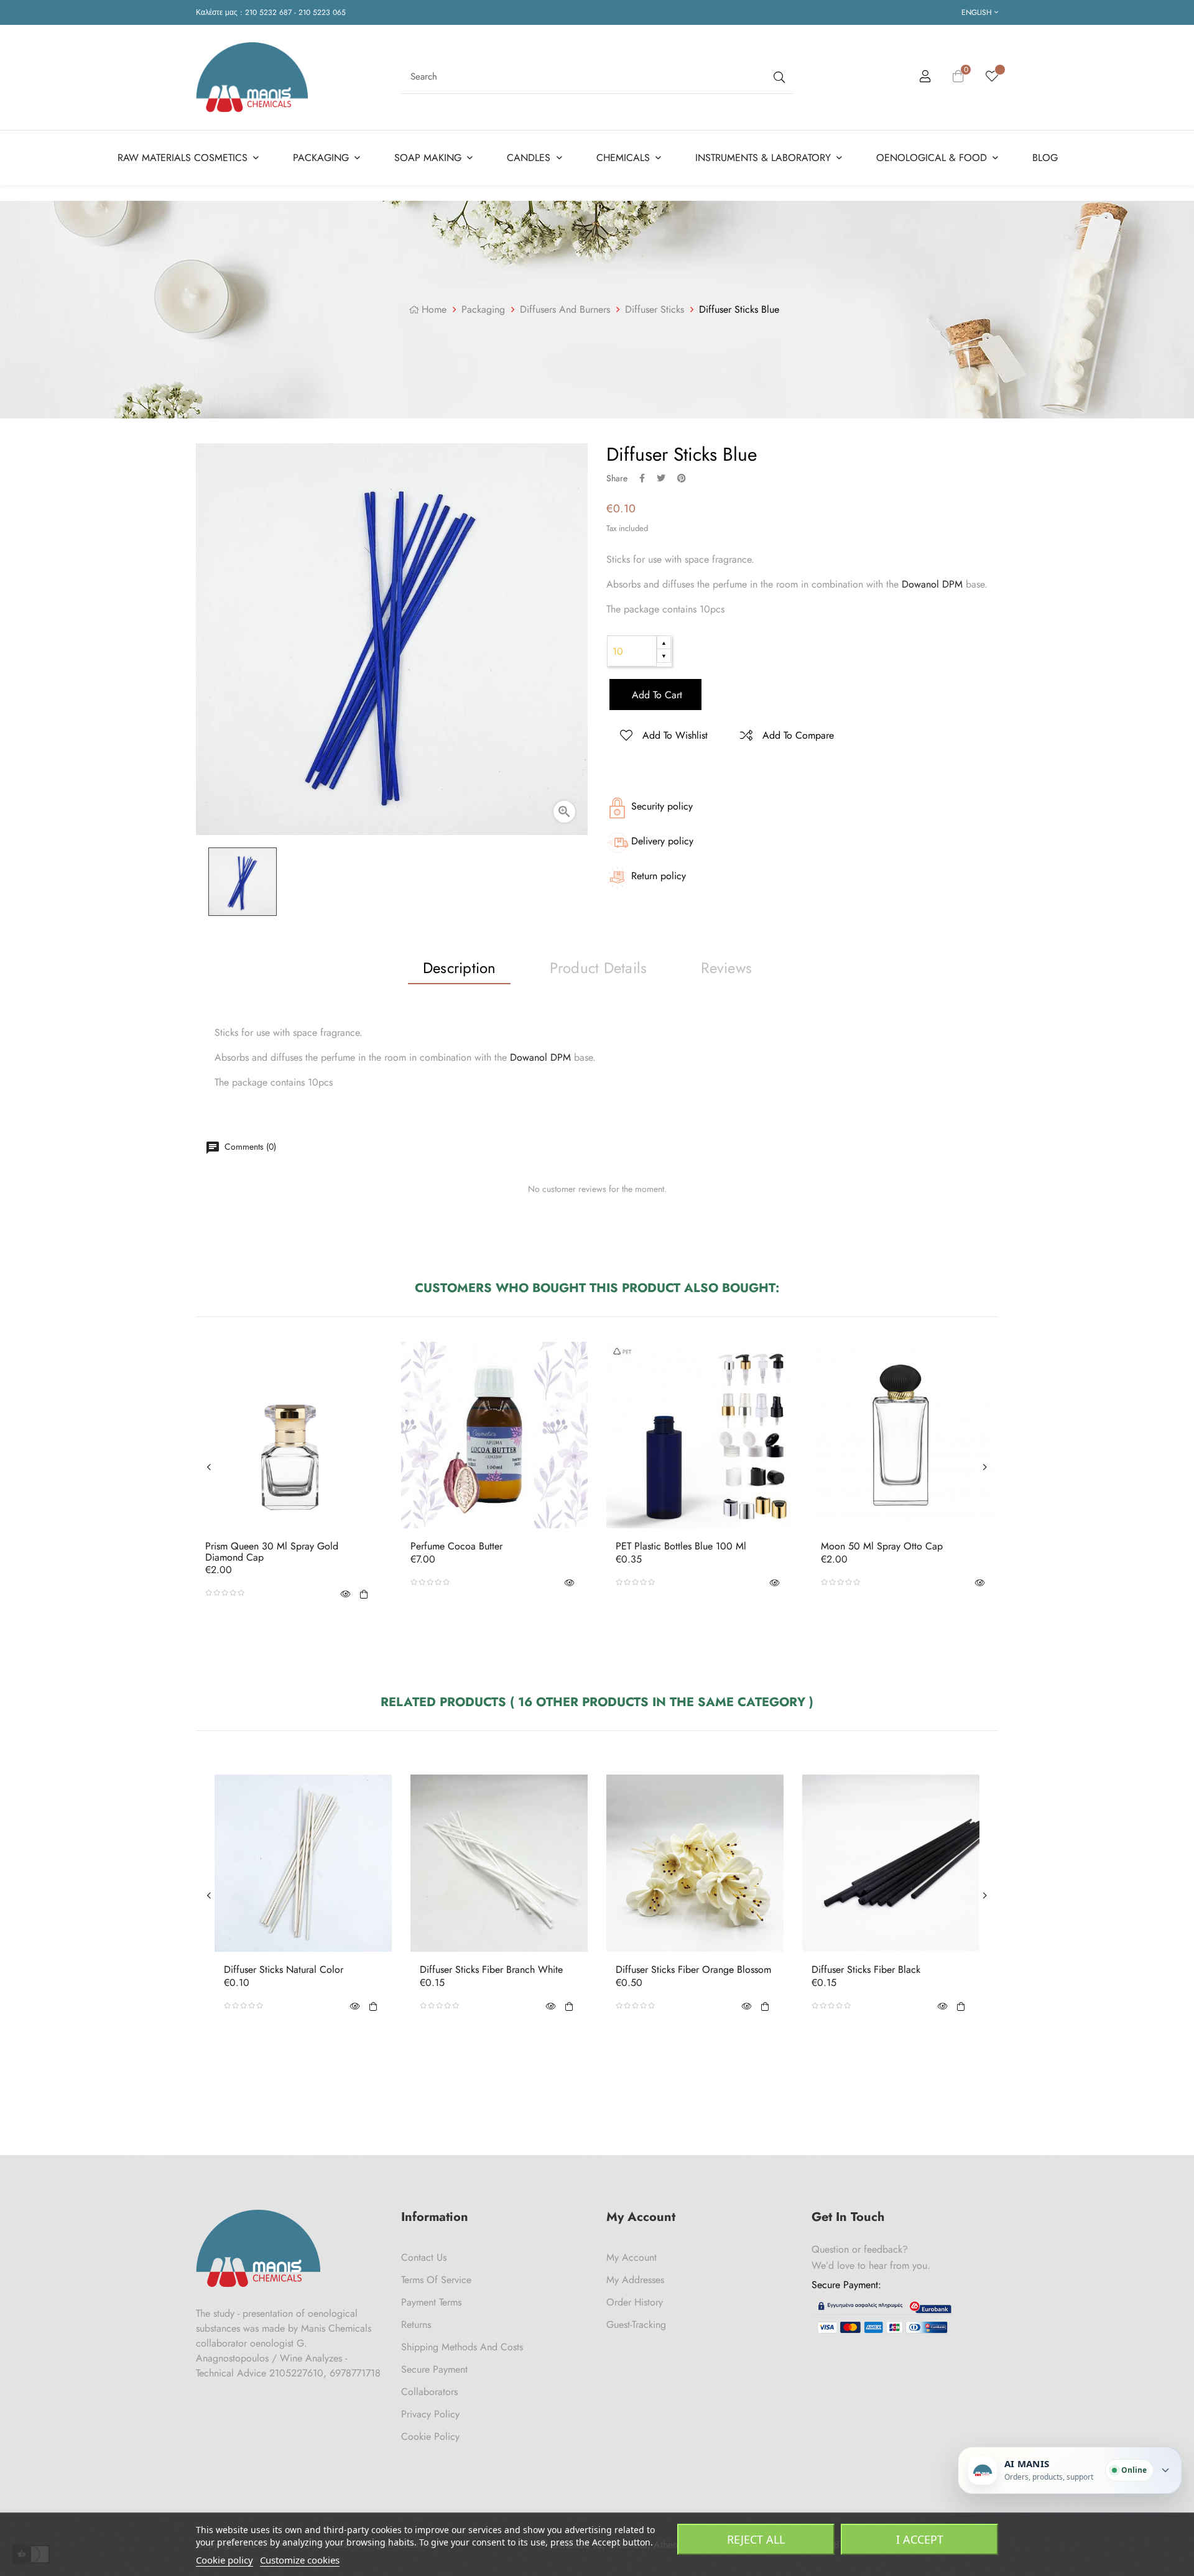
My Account (632, 2257)
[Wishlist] (992, 77)
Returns (416, 2324)
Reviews (726, 968)
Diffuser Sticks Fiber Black (866, 1970)
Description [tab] (460, 968)
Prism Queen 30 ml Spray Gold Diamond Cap (272, 1552)
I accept (920, 2539)
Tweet (661, 478)
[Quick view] (345, 1593)
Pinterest (682, 478)
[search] (778, 77)
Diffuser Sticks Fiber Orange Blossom (693, 1970)
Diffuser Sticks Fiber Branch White (491, 1970)
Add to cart (655, 695)
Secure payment (434, 2369)
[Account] (925, 78)
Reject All (756, 2539)
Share (642, 478)
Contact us (424, 2257)
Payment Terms (431, 2302)
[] (364, 1593)
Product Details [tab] (599, 968)
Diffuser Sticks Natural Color (284, 1970)
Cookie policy (224, 2560)
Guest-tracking (636, 2324)
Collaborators (429, 2392)
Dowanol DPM (932, 584)
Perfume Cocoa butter (456, 1546)
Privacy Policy (430, 2414)
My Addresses (635, 2280)
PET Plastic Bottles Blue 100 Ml (681, 1546)
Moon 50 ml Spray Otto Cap (882, 1546)
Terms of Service (436, 2280)
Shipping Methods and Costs (462, 2347)
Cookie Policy (430, 2436)
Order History (635, 2302)
